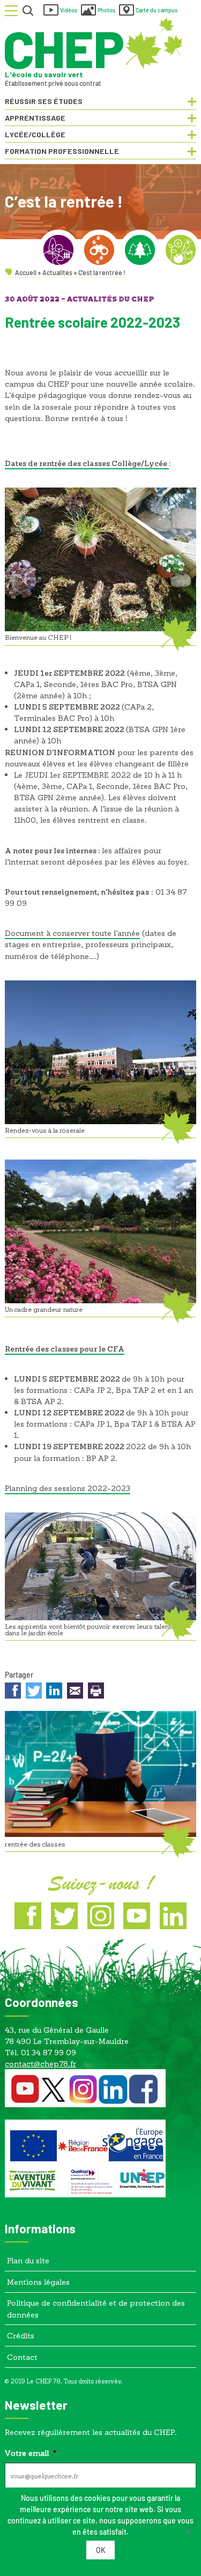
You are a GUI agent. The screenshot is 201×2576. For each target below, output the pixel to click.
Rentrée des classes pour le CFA (65, 1349)
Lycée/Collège (35, 134)
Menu (11, 11)
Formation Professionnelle (62, 151)
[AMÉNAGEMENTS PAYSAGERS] (58, 250)
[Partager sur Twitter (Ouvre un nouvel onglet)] (34, 1692)
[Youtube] (137, 1916)
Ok (101, 2550)
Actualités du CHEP (111, 300)
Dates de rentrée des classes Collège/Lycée (87, 463)
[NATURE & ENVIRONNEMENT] (99, 250)
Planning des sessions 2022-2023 (68, 1488)
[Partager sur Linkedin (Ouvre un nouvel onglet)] (54, 1692)
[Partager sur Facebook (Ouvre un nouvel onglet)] (13, 1692)
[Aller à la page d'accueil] (94, 44)
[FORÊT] (140, 250)
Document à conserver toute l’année (72, 933)
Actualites (57, 272)
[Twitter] (64, 1916)
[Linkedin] (173, 1916)
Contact (22, 2357)
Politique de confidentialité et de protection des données (96, 2308)
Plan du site (28, 2260)
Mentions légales (38, 2282)
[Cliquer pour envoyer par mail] (75, 1692)
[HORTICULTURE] (181, 250)
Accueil (26, 272)
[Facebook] (28, 1916)
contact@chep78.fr (40, 2064)
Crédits (21, 2335)
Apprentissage (35, 118)
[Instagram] (101, 1916)
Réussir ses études (44, 101)
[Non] (188, 2531)
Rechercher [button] (28, 11)
